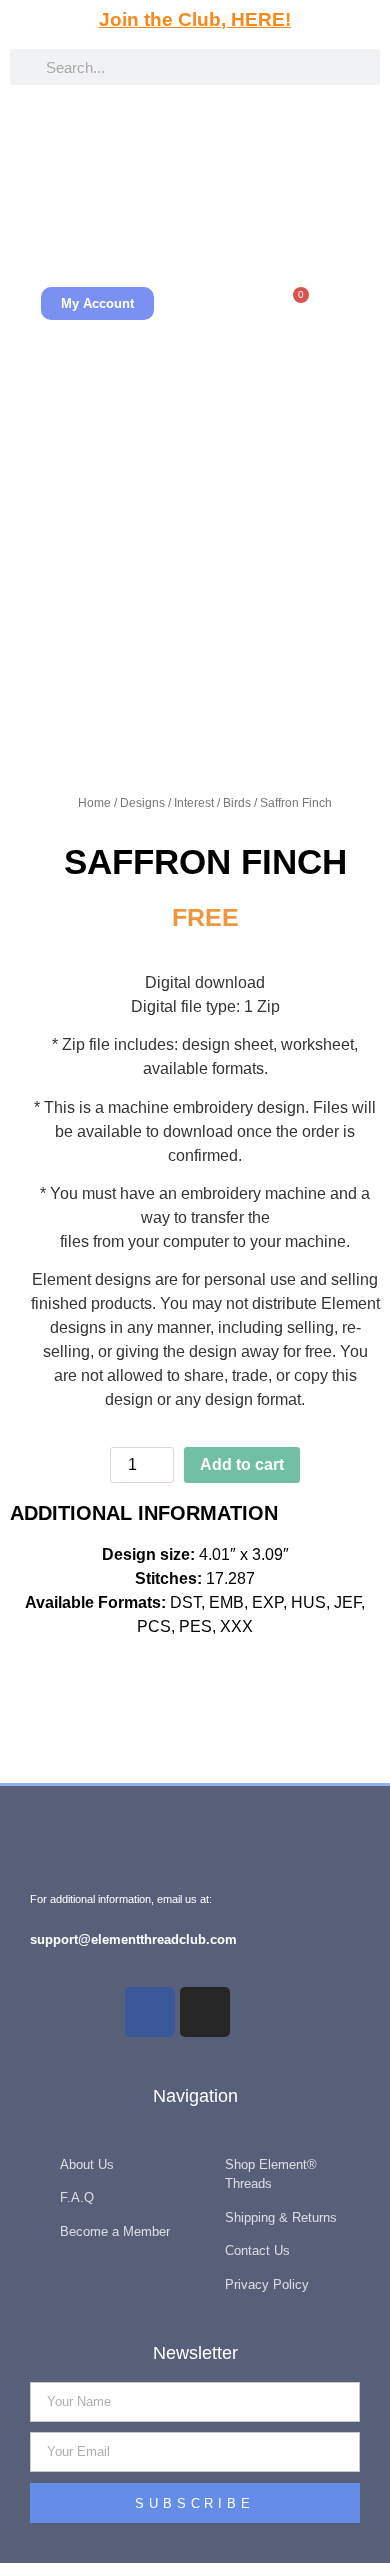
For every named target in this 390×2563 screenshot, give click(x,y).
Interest (194, 803)
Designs (142, 803)
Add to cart (242, 1464)
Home (94, 803)
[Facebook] (150, 2012)
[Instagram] (205, 2012)
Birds (237, 803)
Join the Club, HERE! (195, 19)
